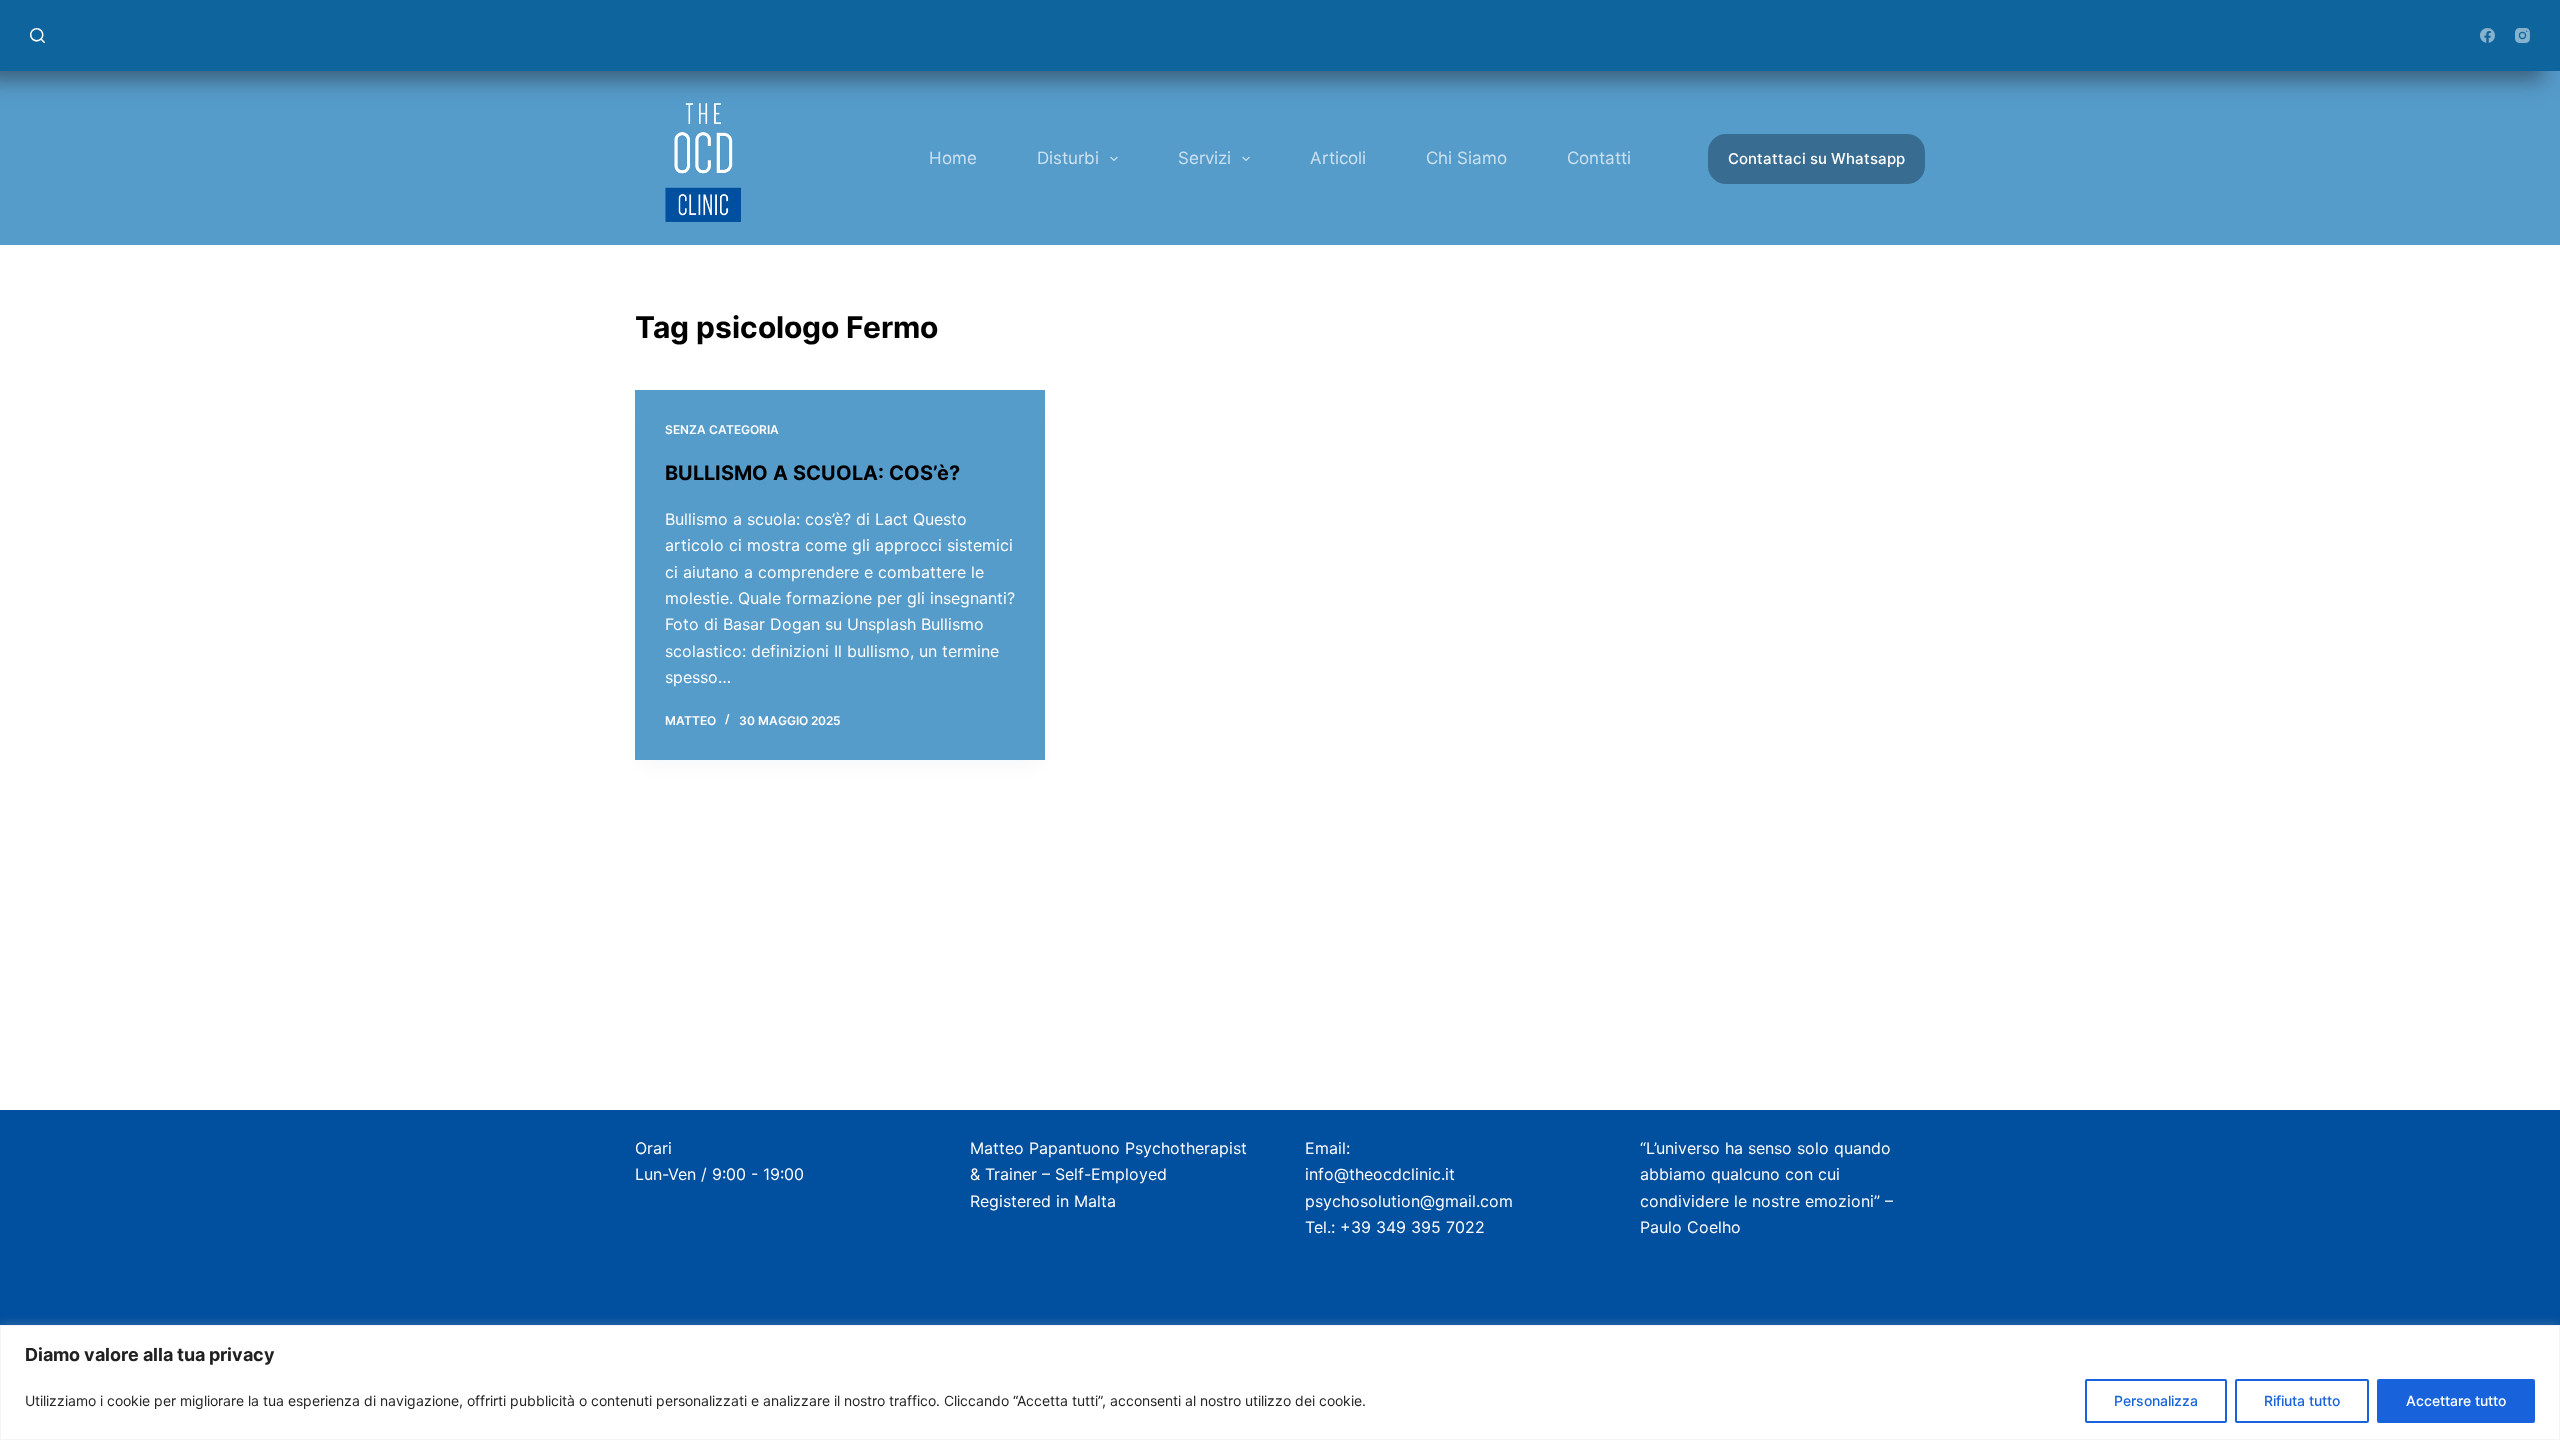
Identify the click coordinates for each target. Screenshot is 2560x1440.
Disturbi (1068, 158)
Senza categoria (722, 429)
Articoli (1338, 158)
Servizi (1204, 158)
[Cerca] (37, 35)
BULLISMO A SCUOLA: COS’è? (812, 473)
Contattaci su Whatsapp (1816, 158)
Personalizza (2156, 1400)
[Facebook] (2487, 35)
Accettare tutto (2456, 1400)
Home (953, 158)
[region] (1280, 1382)
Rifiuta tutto (2302, 1400)
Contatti (1599, 158)
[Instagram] (2522, 35)
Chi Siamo (1466, 158)
